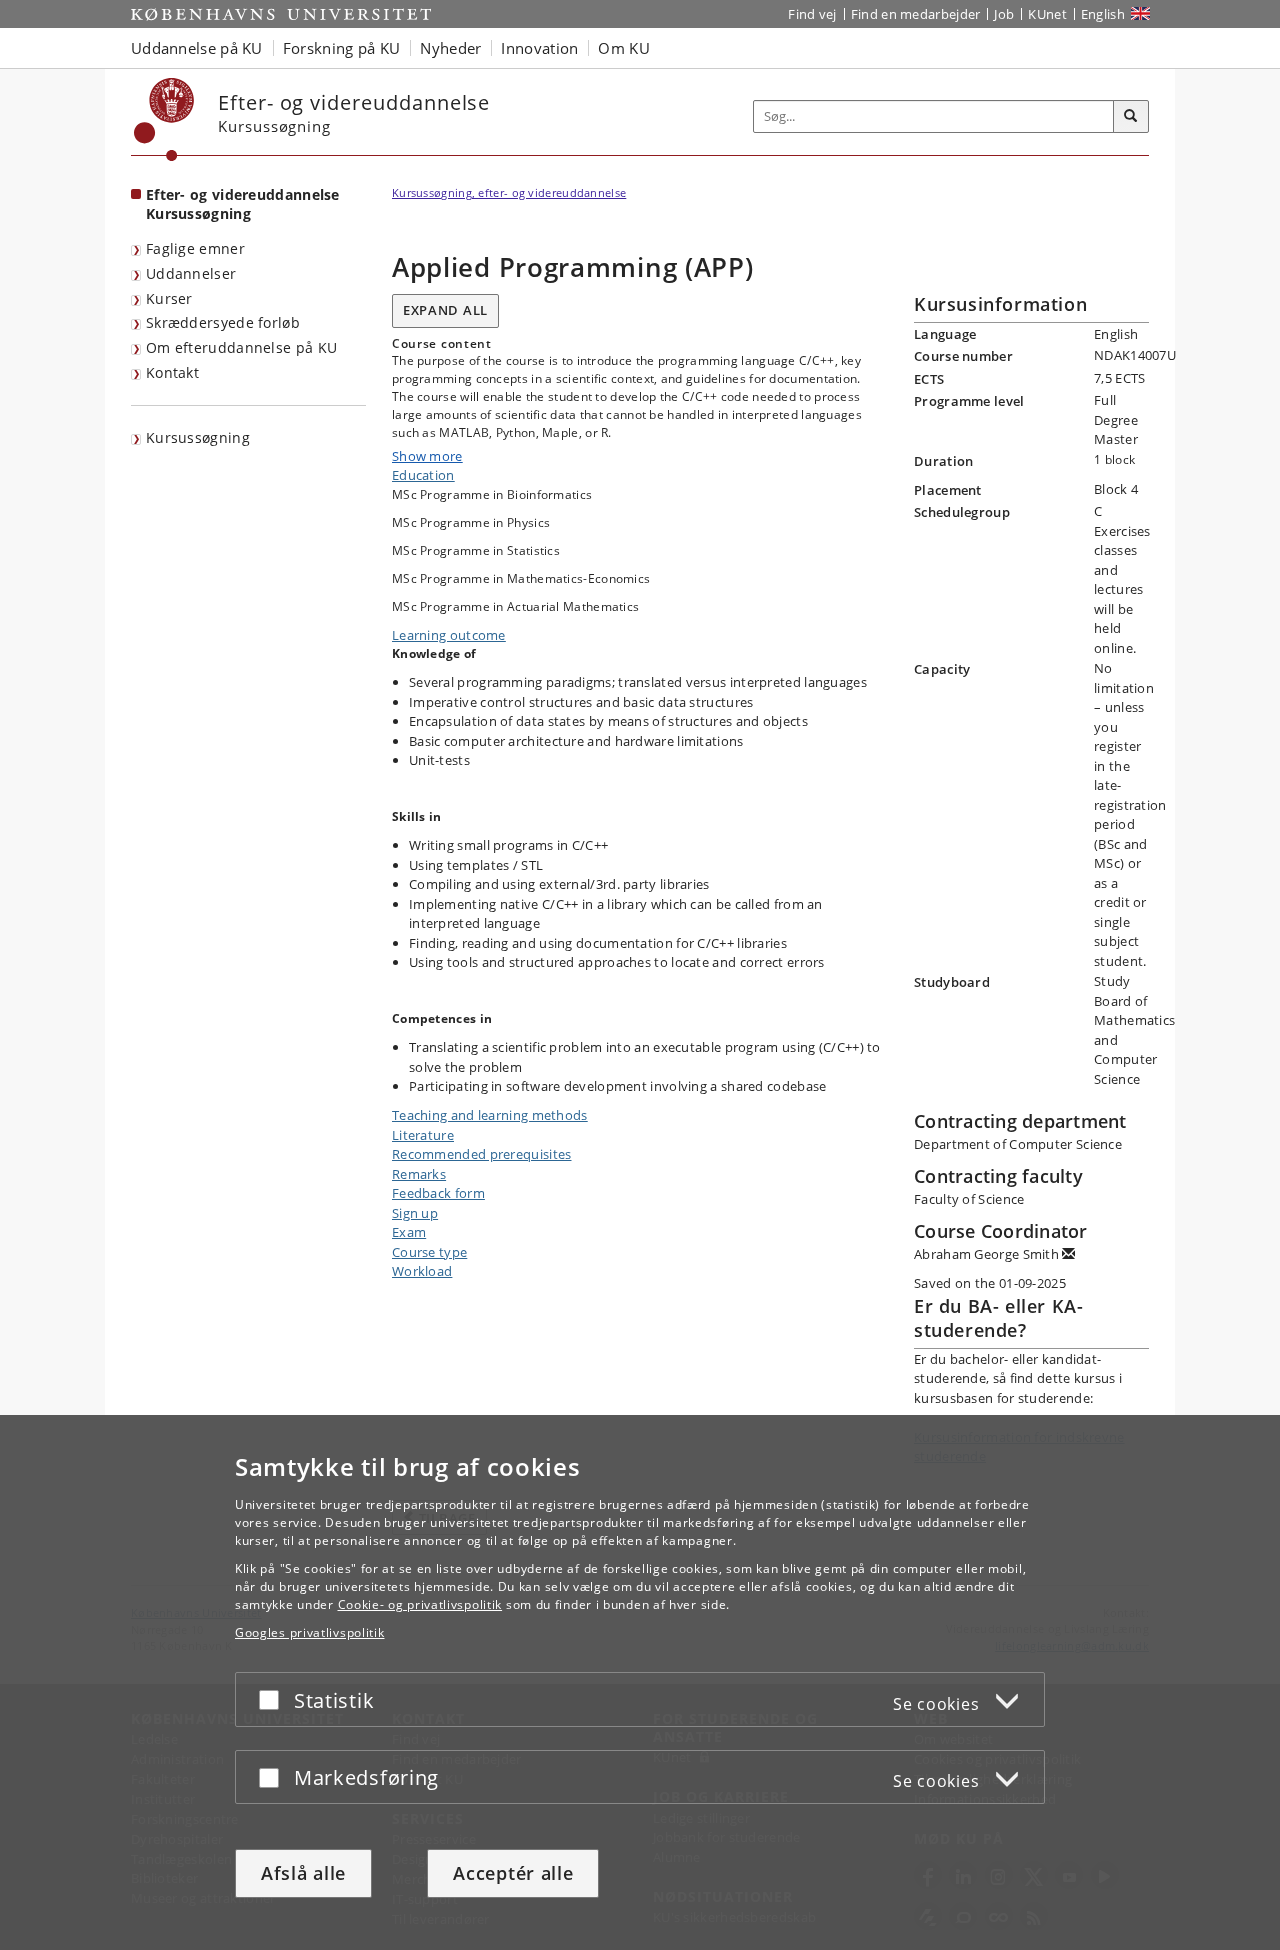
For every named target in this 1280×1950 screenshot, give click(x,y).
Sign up (415, 1213)
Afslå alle (303, 1873)
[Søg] (1131, 117)
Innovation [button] (539, 48)
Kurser (169, 298)
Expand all (445, 310)
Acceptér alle (513, 1873)
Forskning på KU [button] (342, 48)
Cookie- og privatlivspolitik (420, 1604)
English (1103, 14)
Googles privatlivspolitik (310, 1632)
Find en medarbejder (916, 14)
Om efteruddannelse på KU (241, 347)
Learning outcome (449, 635)
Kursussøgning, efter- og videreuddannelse (509, 192)
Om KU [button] (624, 48)
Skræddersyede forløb (223, 322)
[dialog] (640, 1682)
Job (1004, 14)
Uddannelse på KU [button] (197, 48)
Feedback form (438, 1193)
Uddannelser (191, 273)
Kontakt (172, 372)
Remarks (419, 1174)
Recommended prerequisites (482, 1154)
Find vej (812, 14)
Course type (429, 1252)
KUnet (1047, 14)
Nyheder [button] (450, 48)
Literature (423, 1135)
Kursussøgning (198, 437)
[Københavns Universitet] (164, 119)
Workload (422, 1271)
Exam (409, 1232)
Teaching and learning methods (490, 1115)
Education (423, 475)
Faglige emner (195, 248)
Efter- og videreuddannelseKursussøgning (243, 204)
